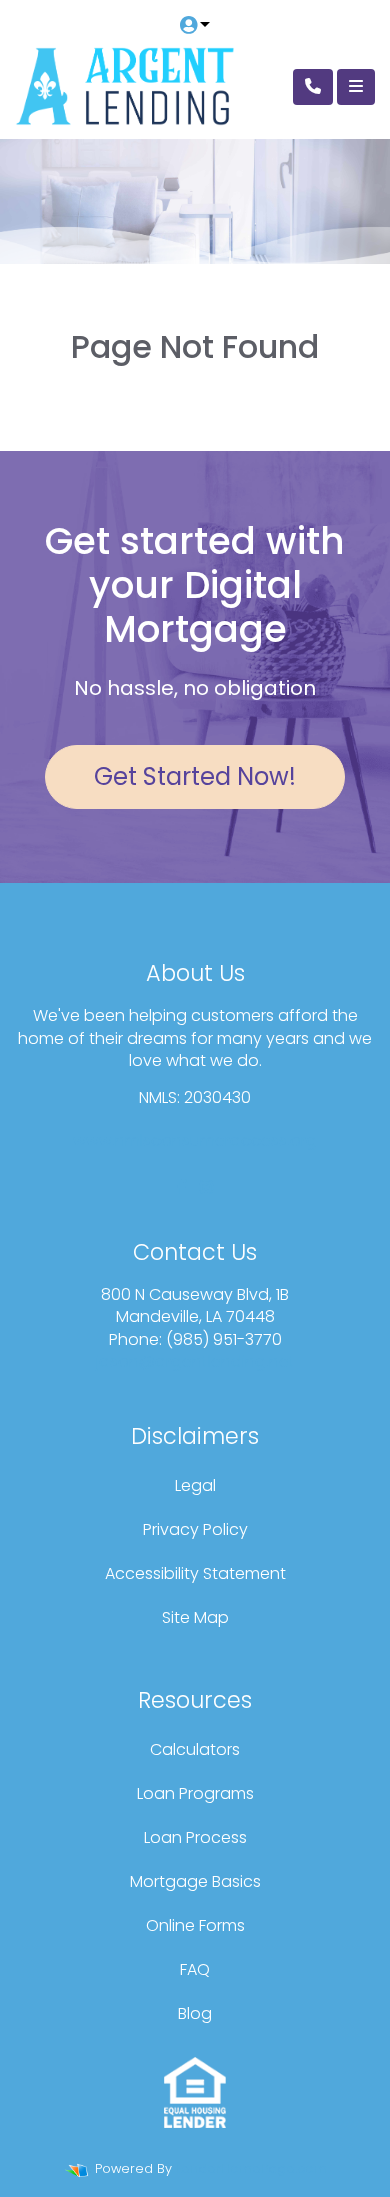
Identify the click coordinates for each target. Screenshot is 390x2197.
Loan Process (195, 1837)
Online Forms (195, 1925)
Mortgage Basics (195, 1881)
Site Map (195, 1617)
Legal (195, 1485)
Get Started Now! (195, 776)
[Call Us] (313, 87)
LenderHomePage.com (251, 2168)
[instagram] (206, 1187)
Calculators (195, 1749)
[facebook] (182, 1187)
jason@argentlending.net (195, 1361)
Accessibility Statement (195, 1573)
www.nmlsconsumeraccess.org (195, 1140)
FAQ (195, 1969)
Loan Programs (195, 1793)
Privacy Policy (195, 1529)
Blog (195, 2013)
